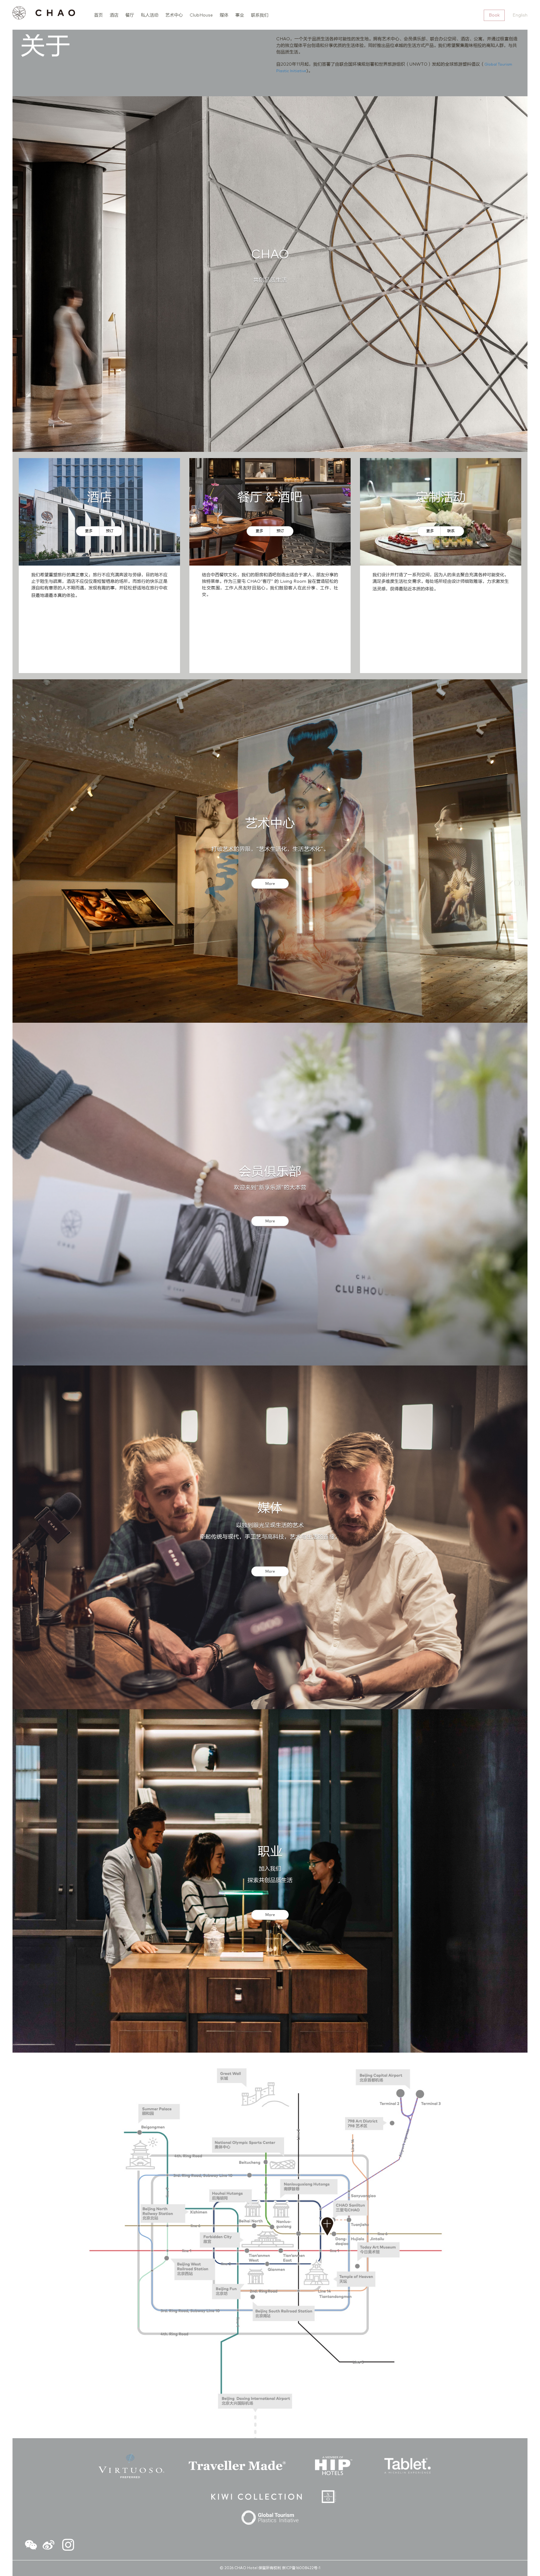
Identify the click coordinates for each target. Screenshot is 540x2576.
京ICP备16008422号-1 (301, 2568)
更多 (89, 531)
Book (494, 15)
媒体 (224, 15)
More (270, 884)
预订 (110, 531)
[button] (31, 2546)
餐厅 (130, 15)
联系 (451, 531)
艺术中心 (174, 15)
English (520, 15)
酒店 (114, 15)
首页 (98, 15)
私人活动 (150, 15)
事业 (240, 15)
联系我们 (260, 15)
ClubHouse (201, 15)
